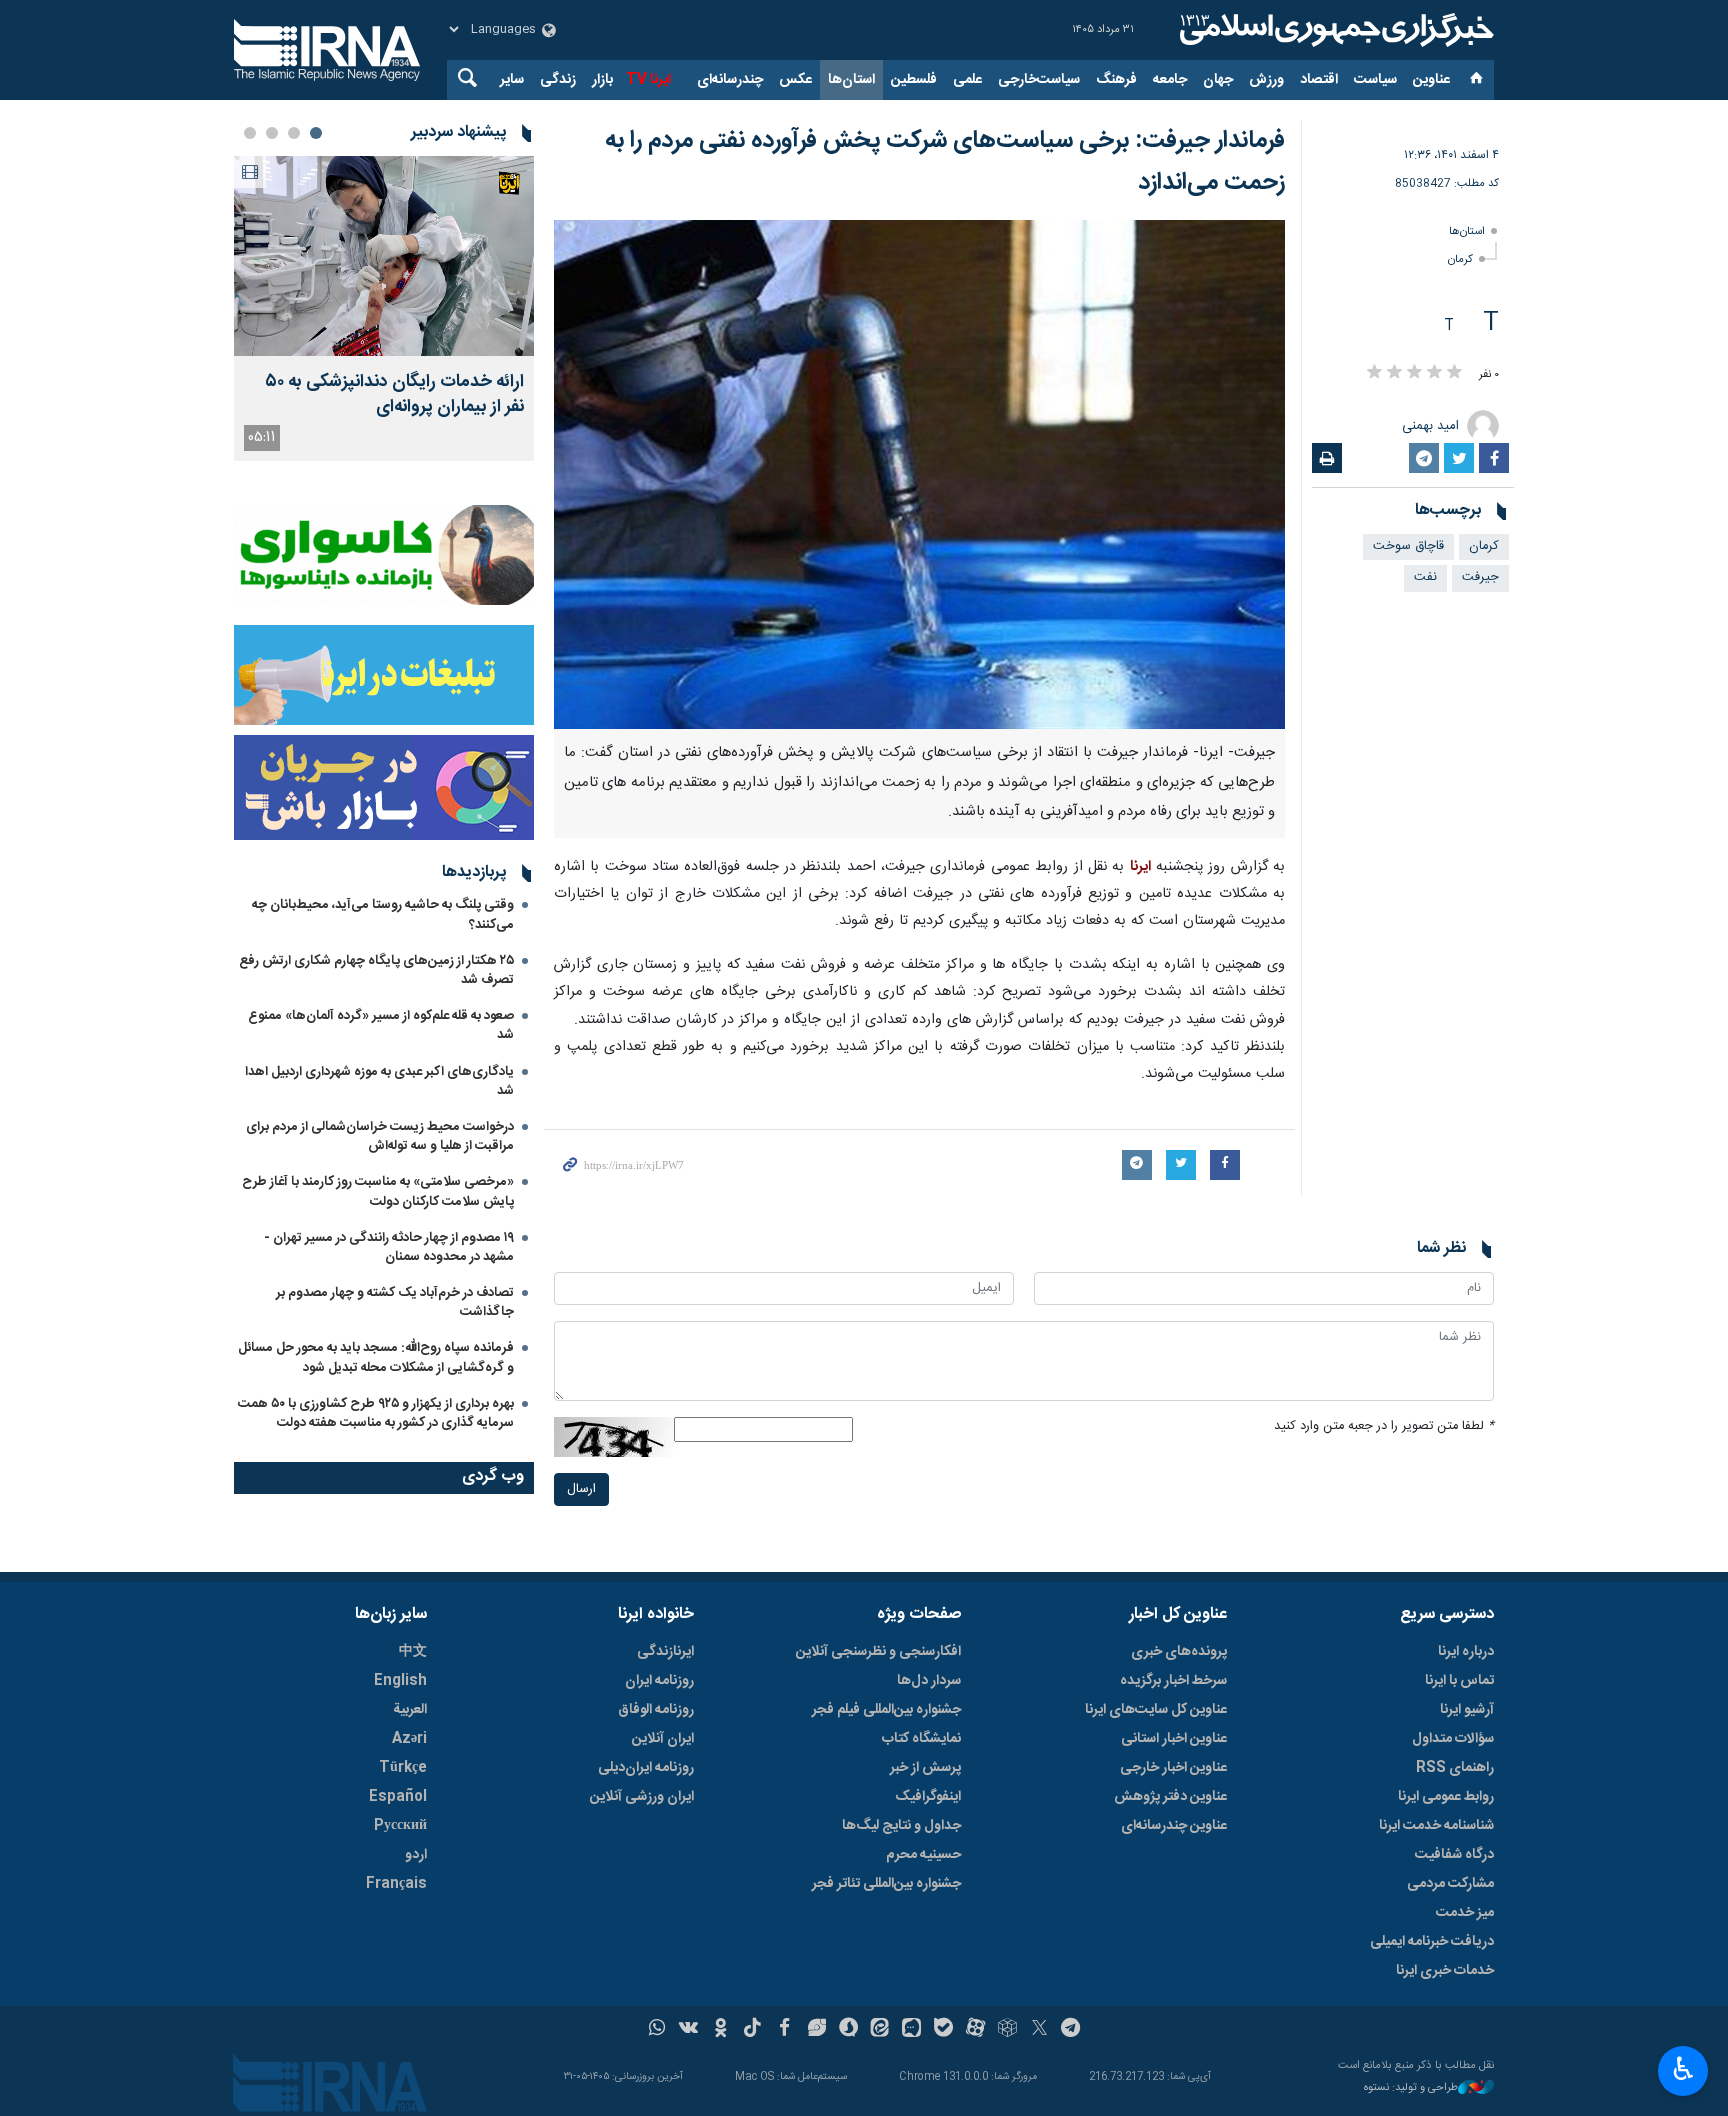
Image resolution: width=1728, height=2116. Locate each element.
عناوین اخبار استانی (1174, 1739)
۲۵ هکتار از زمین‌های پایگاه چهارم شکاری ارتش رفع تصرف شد (376, 970)
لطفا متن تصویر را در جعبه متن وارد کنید (1384, 1426)
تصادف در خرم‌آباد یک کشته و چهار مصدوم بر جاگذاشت (395, 1302)
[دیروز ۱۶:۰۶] (384, 256)
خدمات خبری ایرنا (1445, 1971)
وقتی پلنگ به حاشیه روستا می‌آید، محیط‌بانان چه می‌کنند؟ (383, 914)
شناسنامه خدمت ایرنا (1436, 1826)
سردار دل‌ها (929, 1681)
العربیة (410, 1710)
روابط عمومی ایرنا (1446, 1797)
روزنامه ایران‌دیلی (646, 1768)
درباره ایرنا (1466, 1652)
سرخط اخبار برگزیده (1173, 1681)
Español (398, 1797)
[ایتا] (880, 2030)
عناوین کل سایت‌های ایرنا (1156, 1710)
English (400, 1681)
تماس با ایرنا (1459, 1681)
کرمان (1460, 259)
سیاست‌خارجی (1039, 80)
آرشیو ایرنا (1467, 1710)
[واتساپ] (657, 2030)
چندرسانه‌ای (730, 80)
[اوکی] (720, 2030)
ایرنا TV (648, 80)
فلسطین (914, 80)
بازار (602, 80)
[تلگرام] (1071, 2030)
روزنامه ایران (659, 1681)
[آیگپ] (911, 2030)
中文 (413, 1652)
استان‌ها (851, 80)
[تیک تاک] (752, 2030)
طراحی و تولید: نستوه (1411, 2088)
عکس (795, 80)
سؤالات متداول (1453, 1739)
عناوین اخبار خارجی (1173, 1768)
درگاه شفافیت (1454, 1855)
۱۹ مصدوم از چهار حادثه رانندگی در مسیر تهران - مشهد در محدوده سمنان (389, 1247)
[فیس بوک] (784, 2030)
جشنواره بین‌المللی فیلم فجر (886, 1710)
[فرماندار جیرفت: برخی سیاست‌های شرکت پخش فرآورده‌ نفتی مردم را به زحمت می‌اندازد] (919, 474)
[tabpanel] (384, 308)
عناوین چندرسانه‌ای (1174, 1826)
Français (396, 1884)
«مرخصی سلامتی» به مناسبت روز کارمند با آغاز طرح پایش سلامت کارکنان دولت (378, 1191)
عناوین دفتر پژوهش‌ (1170, 1797)
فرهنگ (1116, 80)
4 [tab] (250, 133)
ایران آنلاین (663, 1739)
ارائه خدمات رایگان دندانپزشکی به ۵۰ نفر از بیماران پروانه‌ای (394, 395)
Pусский (400, 1826)
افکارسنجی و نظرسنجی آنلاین (878, 1652)
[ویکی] (688, 2030)
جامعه (1170, 80)
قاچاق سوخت (1408, 546)
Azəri (409, 1739)
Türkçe (403, 1768)
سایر (512, 80)
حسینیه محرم (923, 1855)
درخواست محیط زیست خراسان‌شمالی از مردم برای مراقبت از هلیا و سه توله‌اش (380, 1136)
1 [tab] (316, 133)
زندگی (558, 80)
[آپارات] (975, 2030)
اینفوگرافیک (928, 1797)
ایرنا (1334, 30)
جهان (1218, 80)
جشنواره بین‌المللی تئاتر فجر (886, 1884)
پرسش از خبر (925, 1768)
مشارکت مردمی (1450, 1884)
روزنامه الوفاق (656, 1710)
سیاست (1375, 80)
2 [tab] (294, 133)
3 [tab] (272, 133)
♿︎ (1683, 2069)
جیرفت (1480, 577)
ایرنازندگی (665, 1652)
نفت (1425, 577)
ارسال (581, 1489)
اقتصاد (1319, 80)
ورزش (1266, 80)
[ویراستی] (816, 2030)
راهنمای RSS (1455, 1768)
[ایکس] (1039, 2030)
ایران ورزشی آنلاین (642, 1797)
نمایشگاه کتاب (921, 1739)
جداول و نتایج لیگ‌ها (901, 1826)
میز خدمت (1465, 1913)
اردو (416, 1855)
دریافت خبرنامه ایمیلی (1432, 1942)
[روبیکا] (1007, 2030)
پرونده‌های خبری (1179, 1652)
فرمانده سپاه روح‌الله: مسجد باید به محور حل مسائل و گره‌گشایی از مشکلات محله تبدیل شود (376, 1357)
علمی (967, 80)
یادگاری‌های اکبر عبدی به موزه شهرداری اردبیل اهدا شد (379, 1081)
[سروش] (848, 2030)
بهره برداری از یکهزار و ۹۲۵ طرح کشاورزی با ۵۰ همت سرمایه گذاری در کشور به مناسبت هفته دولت (376, 1413)
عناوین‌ (1431, 80)
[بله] (943, 2030)
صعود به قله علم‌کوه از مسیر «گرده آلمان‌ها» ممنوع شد (381, 1025)
